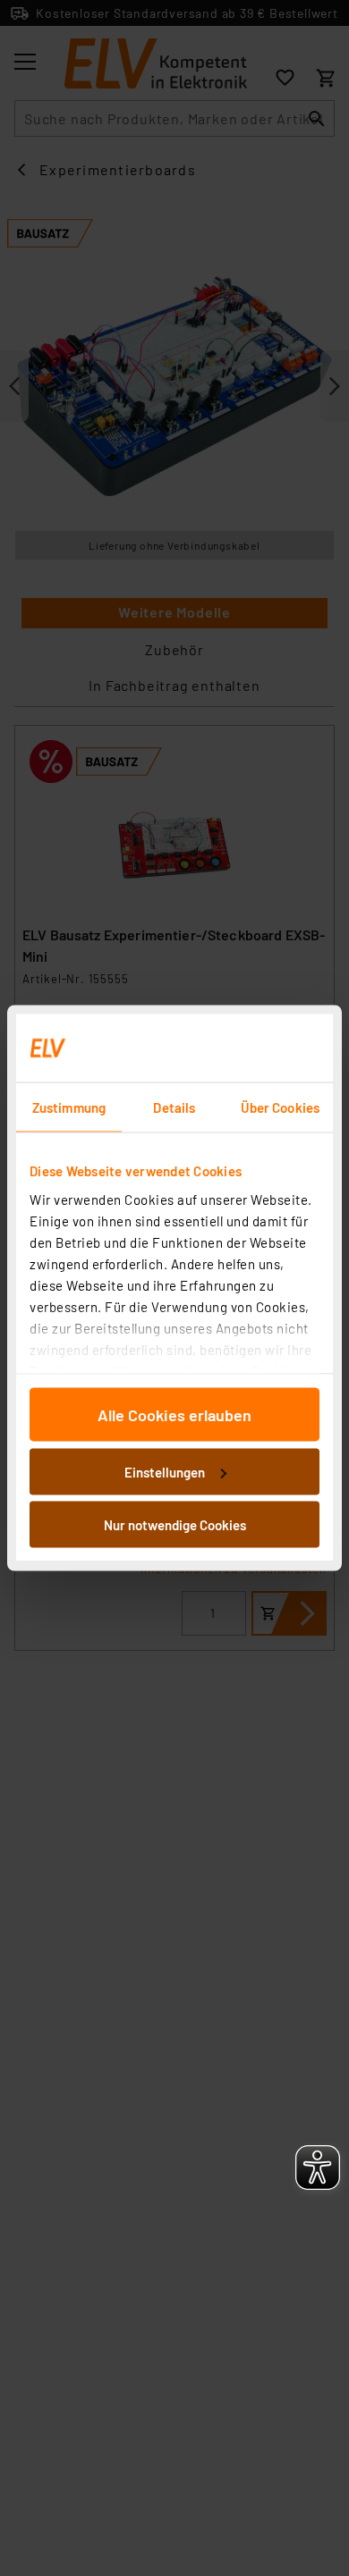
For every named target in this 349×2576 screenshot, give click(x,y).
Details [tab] (174, 1107)
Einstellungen (165, 1471)
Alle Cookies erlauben (174, 1415)
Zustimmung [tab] (69, 1107)
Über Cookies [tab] (280, 1107)
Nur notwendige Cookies (175, 1525)
